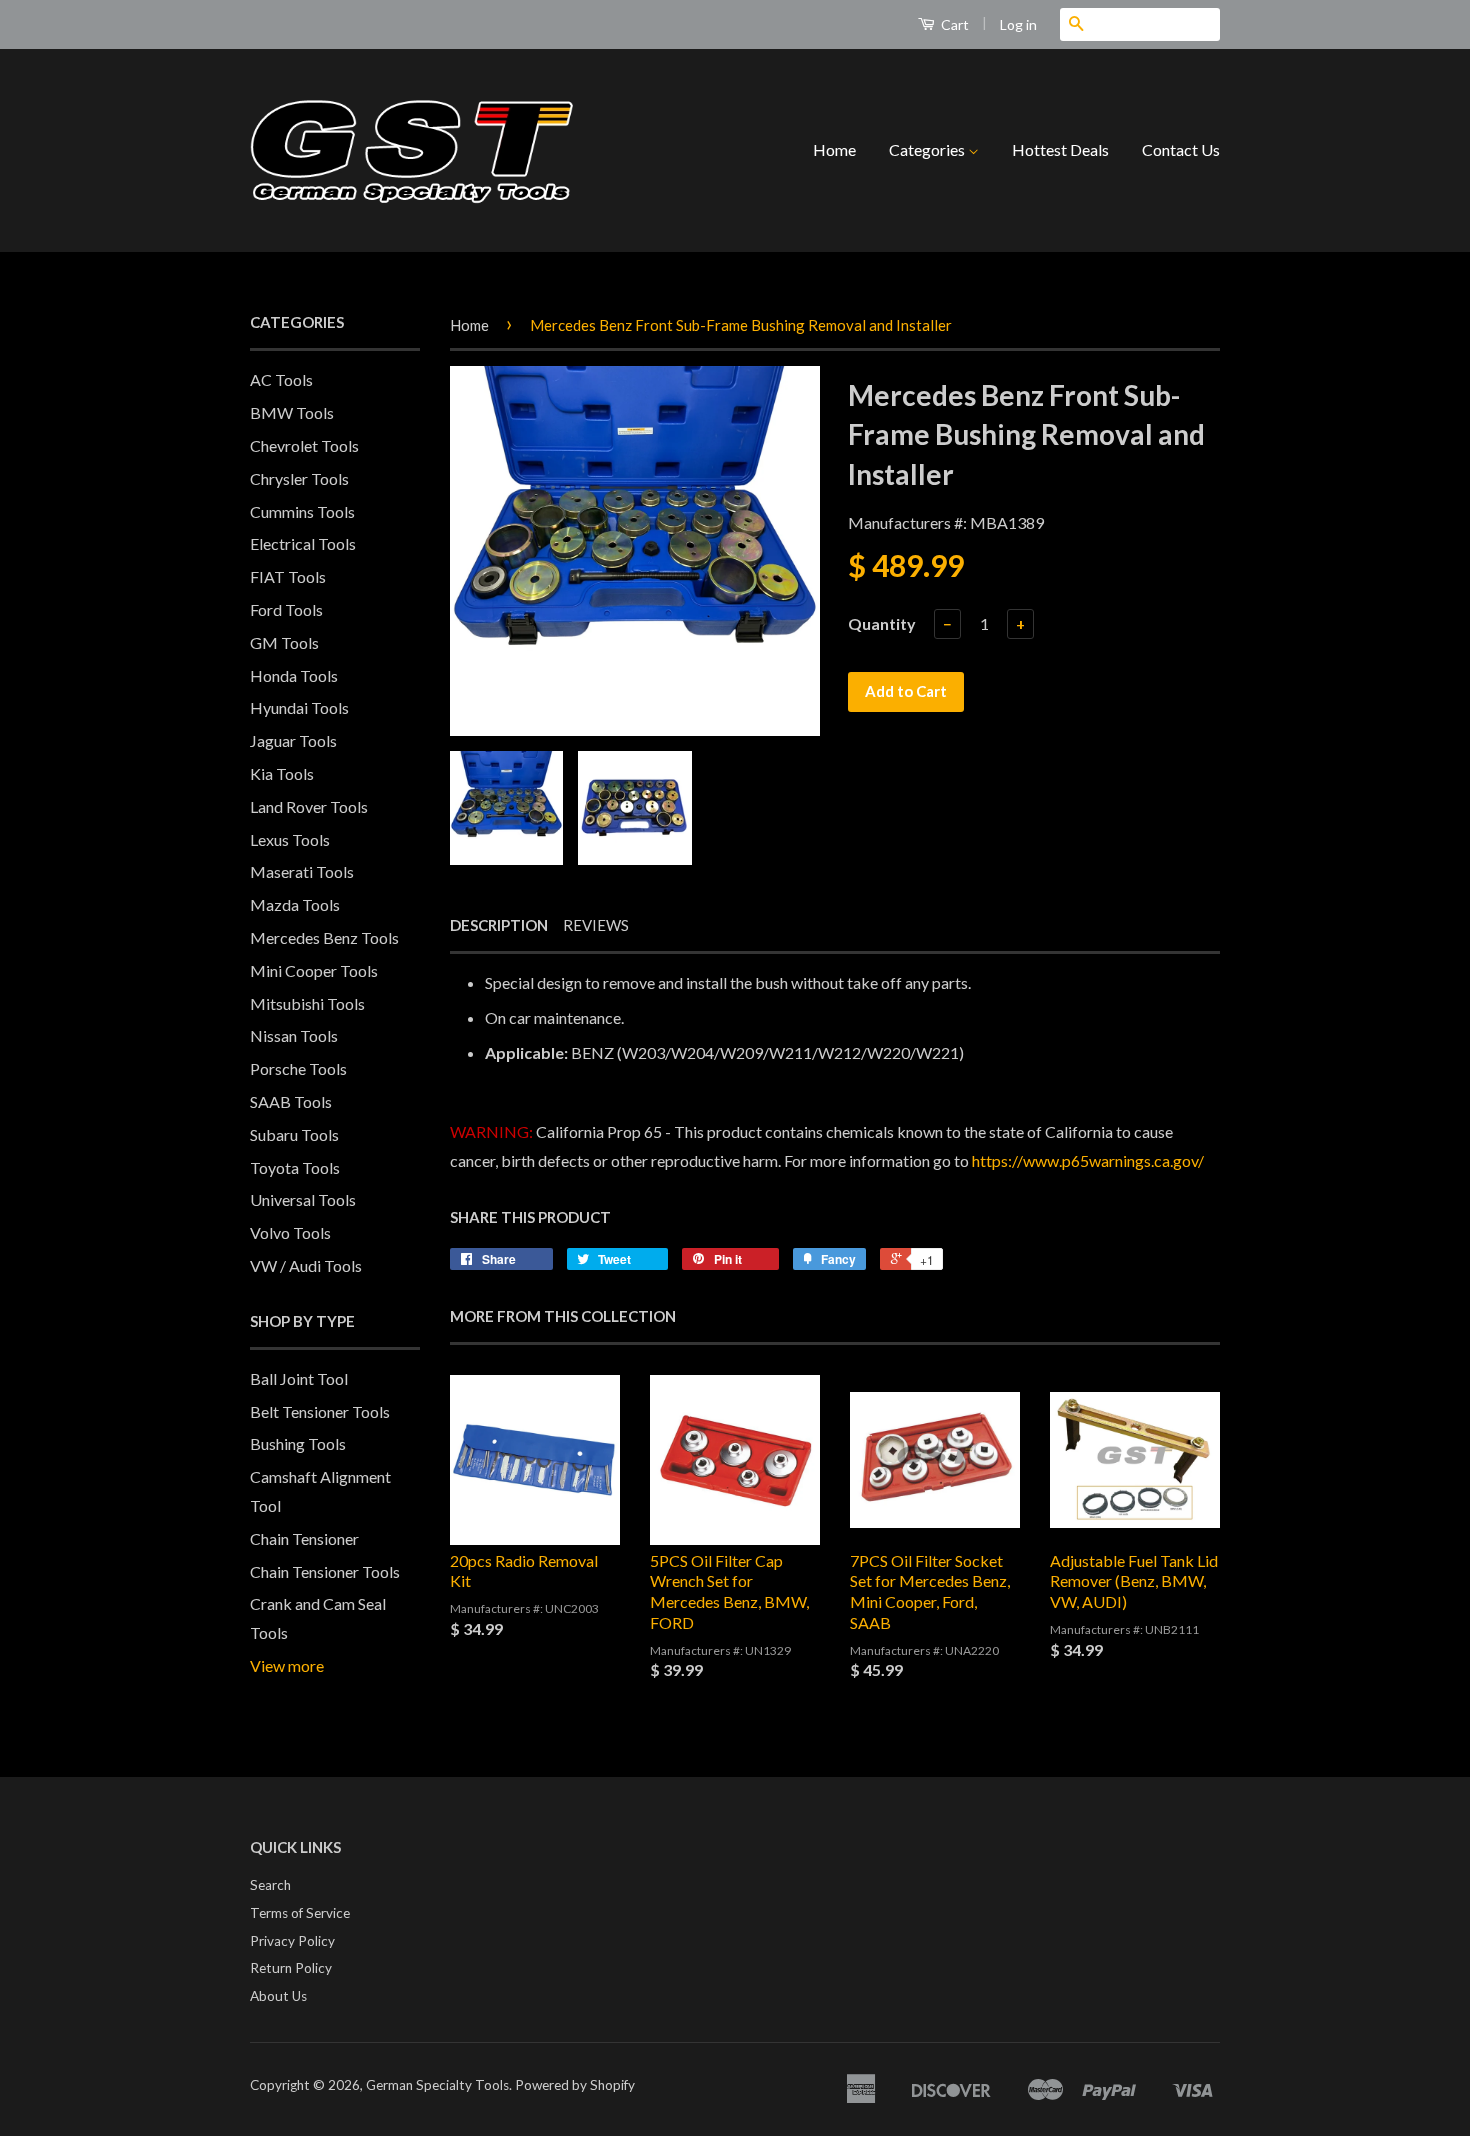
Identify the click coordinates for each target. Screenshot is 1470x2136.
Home (834, 149)
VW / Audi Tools (306, 1265)
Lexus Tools (290, 839)
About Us (278, 1996)
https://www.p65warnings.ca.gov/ (1088, 1160)
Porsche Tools (298, 1068)
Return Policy (291, 1968)
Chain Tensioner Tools (325, 1571)
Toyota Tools (295, 1167)
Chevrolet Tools (304, 445)
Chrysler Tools (299, 478)
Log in (1018, 24)
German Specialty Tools (437, 2085)
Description (499, 925)
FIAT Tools (288, 576)
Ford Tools (286, 609)
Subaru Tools (294, 1134)
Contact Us (1181, 149)
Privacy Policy (292, 1941)
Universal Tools (303, 1199)
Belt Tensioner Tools (320, 1411)
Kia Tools (282, 773)
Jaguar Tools (293, 740)
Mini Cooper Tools (314, 970)
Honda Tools (294, 675)
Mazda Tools (295, 904)
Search (270, 1885)
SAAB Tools (291, 1101)
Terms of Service (300, 1913)
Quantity (882, 623)
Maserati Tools (302, 871)
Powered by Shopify (575, 2085)
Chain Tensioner (304, 1538)
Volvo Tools (290, 1232)
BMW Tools (292, 412)
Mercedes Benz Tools (324, 937)
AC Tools (281, 379)
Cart (953, 24)
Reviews (596, 925)
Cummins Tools (302, 511)
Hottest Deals (1060, 149)
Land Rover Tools (309, 806)
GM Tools (284, 642)
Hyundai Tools (299, 707)
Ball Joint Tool (299, 1378)
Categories (928, 149)
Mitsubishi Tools (307, 1003)
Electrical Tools (303, 543)
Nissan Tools (294, 1035)
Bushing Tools (298, 1443)
